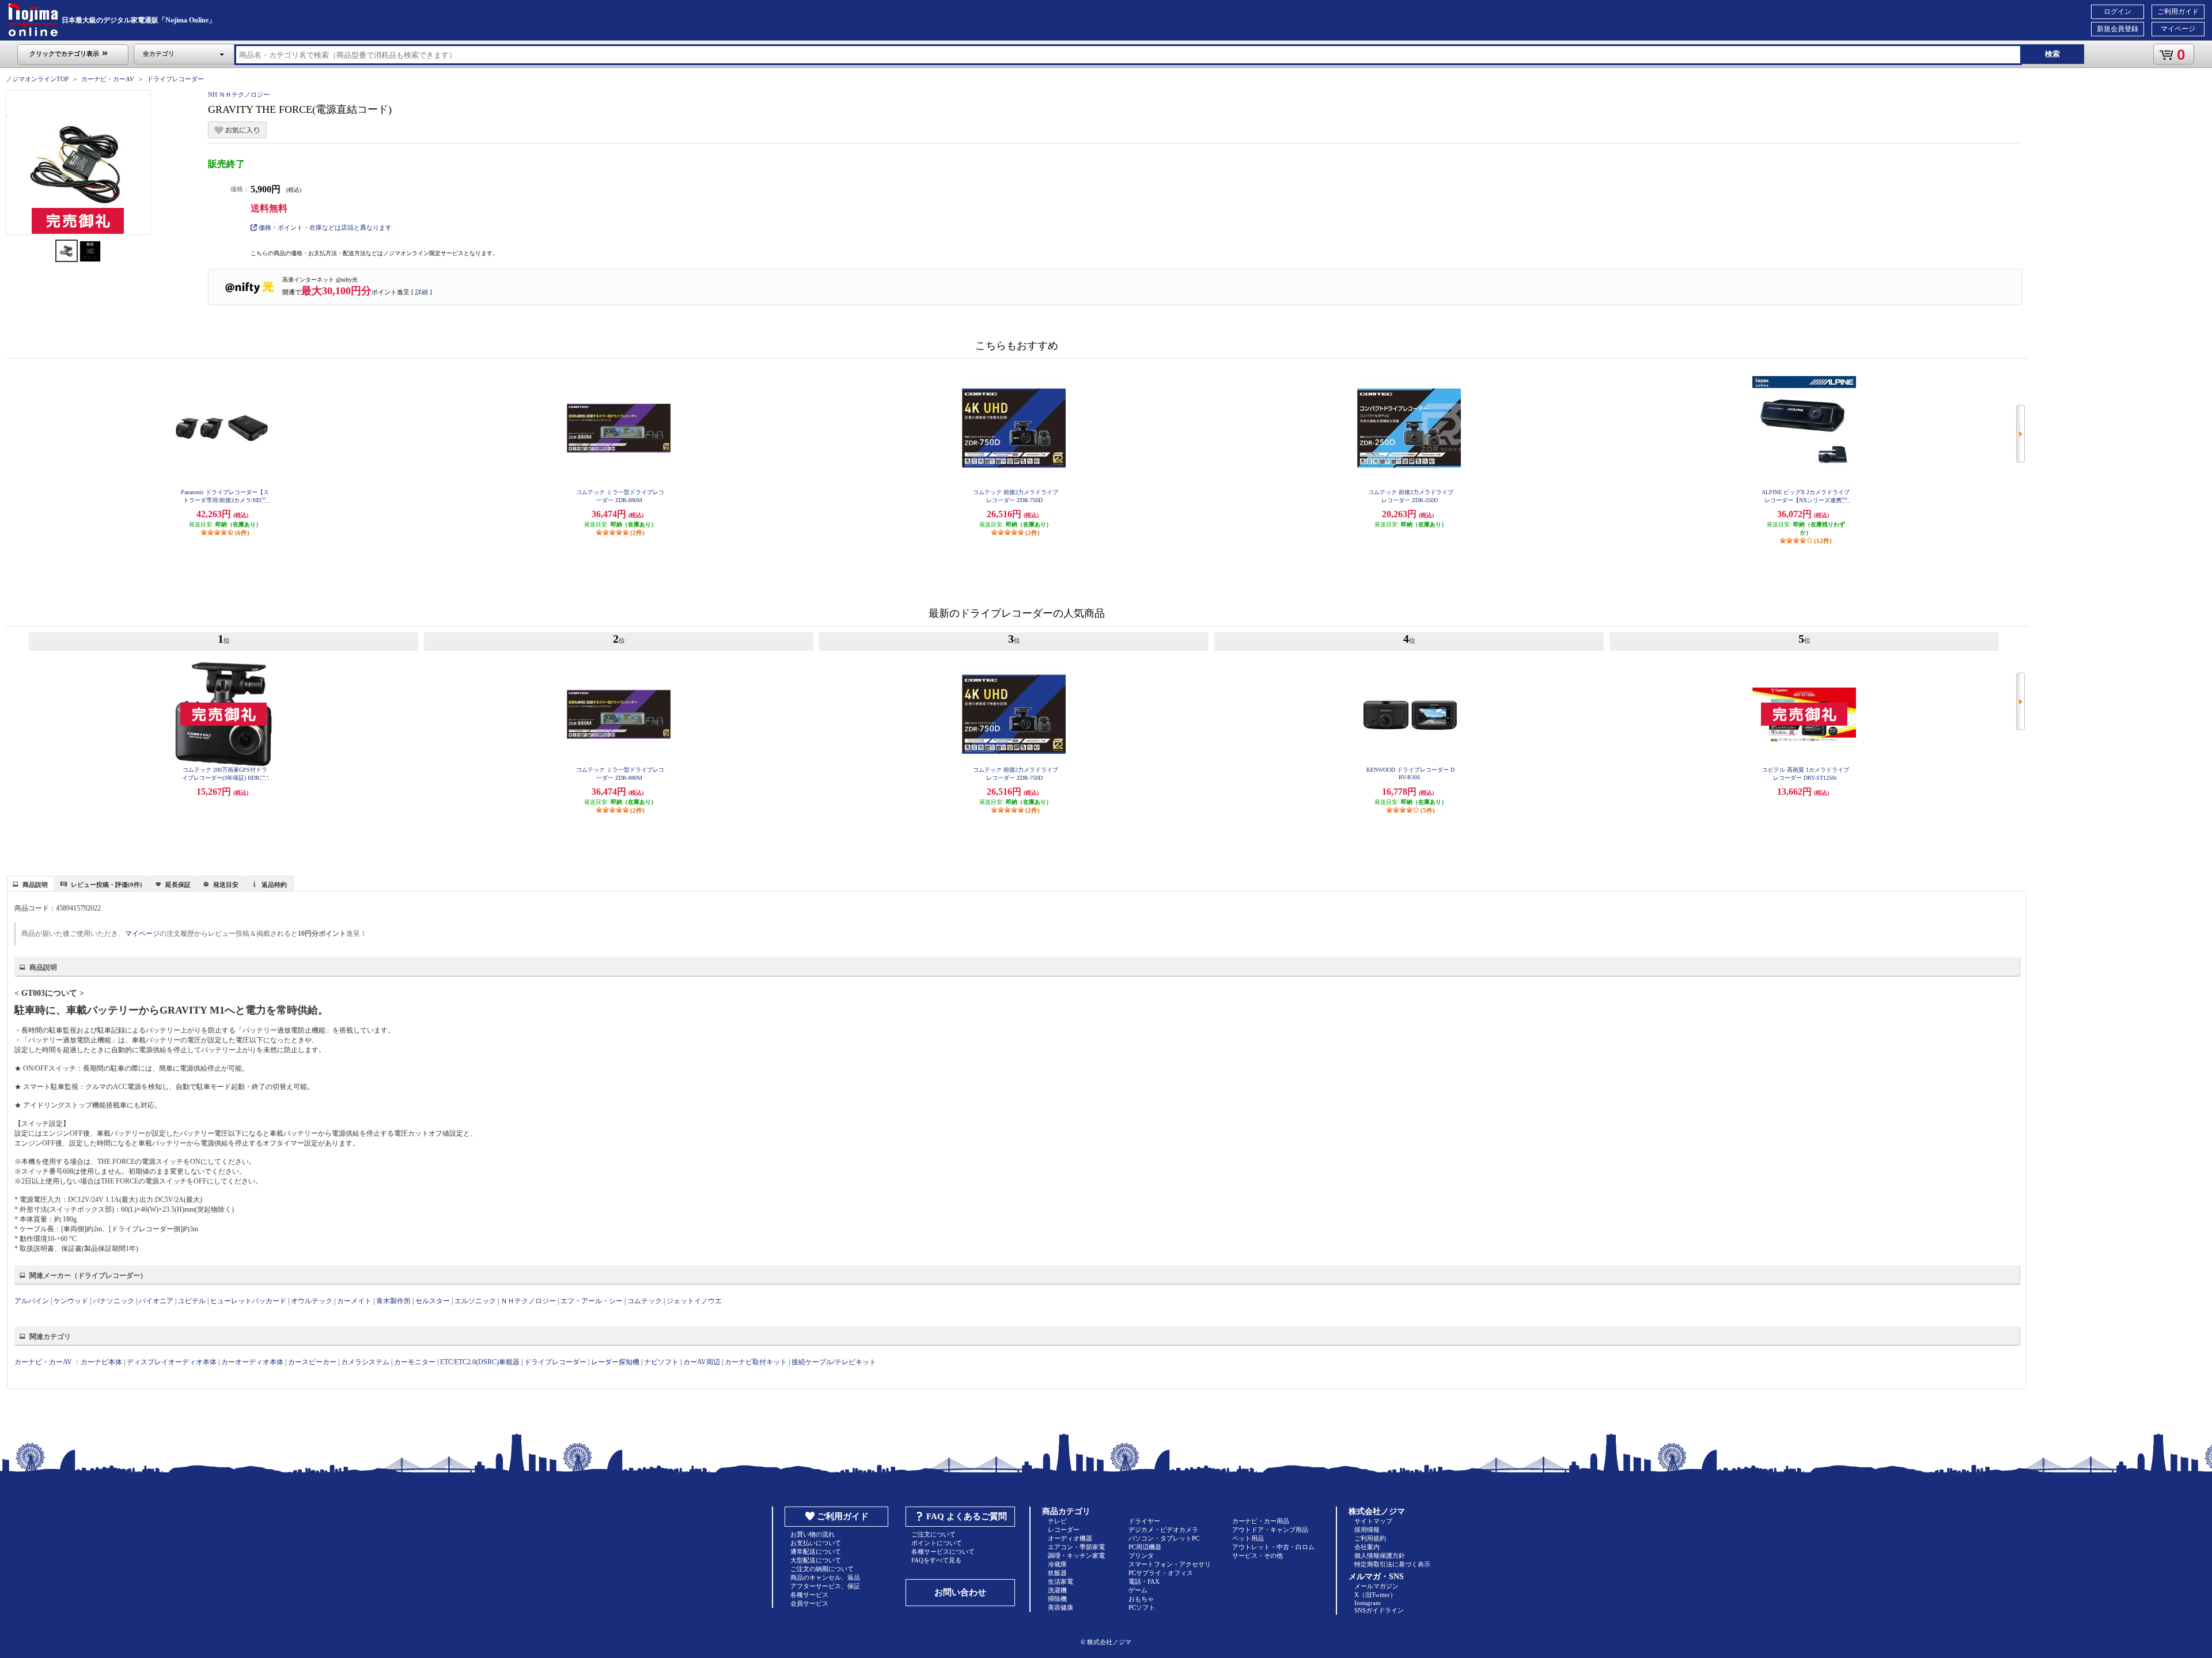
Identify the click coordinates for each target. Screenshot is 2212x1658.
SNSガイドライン (1379, 1610)
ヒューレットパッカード (248, 1301)
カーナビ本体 (101, 1362)
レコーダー (1064, 1530)
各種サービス (809, 1595)
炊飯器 (1057, 1573)
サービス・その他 (1257, 1555)
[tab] (31, 883)
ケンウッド (71, 1301)
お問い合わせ (960, 1592)
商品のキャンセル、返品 (825, 1577)
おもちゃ (1141, 1599)
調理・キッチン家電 (1076, 1555)
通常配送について (816, 1551)
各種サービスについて (943, 1551)
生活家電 (1060, 1581)
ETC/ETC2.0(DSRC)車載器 (480, 1362)
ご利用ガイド (2178, 12)
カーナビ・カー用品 (1261, 1521)
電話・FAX (1144, 1581)
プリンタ (1141, 1555)
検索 (2052, 54)
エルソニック (475, 1301)
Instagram (1368, 1603)
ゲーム (1138, 1590)
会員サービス (809, 1603)
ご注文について (933, 1534)
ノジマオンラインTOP (37, 79)
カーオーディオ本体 (252, 1362)
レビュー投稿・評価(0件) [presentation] (107, 885)
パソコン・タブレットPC (1164, 1538)
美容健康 (1060, 1607)
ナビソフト (661, 1362)
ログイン (2118, 12)
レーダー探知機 (615, 1362)
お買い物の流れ (813, 1534)
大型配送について (816, 1560)
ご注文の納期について (822, 1569)
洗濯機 (1057, 1590)
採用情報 (1367, 1530)
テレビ (1057, 1521)
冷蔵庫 (1057, 1564)
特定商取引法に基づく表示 (1392, 1564)
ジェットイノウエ (694, 1301)
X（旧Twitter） (1375, 1595)
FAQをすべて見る (936, 1560)
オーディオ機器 (1070, 1538)
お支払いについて (816, 1543)
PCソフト (1142, 1607)
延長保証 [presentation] (178, 885)
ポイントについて (937, 1543)
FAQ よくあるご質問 (967, 1516)
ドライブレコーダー (175, 79)
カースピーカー (312, 1362)
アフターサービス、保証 (825, 1586)
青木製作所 (393, 1301)
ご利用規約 (1370, 1538)
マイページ (2178, 29)
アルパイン (32, 1301)
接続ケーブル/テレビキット (834, 1362)
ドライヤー (1144, 1521)
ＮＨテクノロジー (528, 1301)
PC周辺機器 (1145, 1547)
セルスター (433, 1301)
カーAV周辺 (702, 1362)
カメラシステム (365, 1362)
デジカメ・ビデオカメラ (1163, 1530)
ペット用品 (1248, 1538)
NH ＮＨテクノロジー (239, 94)
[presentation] (29, 883)
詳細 (422, 292)
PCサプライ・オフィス (1161, 1573)
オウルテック (312, 1301)
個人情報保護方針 (1380, 1555)
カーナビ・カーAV (108, 79)
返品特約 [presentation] (274, 885)
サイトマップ (1373, 1521)
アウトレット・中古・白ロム (1273, 1547)
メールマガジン (1376, 1586)
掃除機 (1057, 1599)
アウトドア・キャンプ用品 (1270, 1530)
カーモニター (415, 1362)
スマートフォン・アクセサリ (1170, 1564)
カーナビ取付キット (756, 1362)
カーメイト (354, 1301)
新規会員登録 (2118, 29)
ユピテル (192, 1301)
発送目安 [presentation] (226, 885)
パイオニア (156, 1301)
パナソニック (113, 1301)
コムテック (645, 1301)
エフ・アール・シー (592, 1301)
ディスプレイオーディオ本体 (172, 1362)
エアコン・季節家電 (1076, 1547)
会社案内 (1367, 1547)
